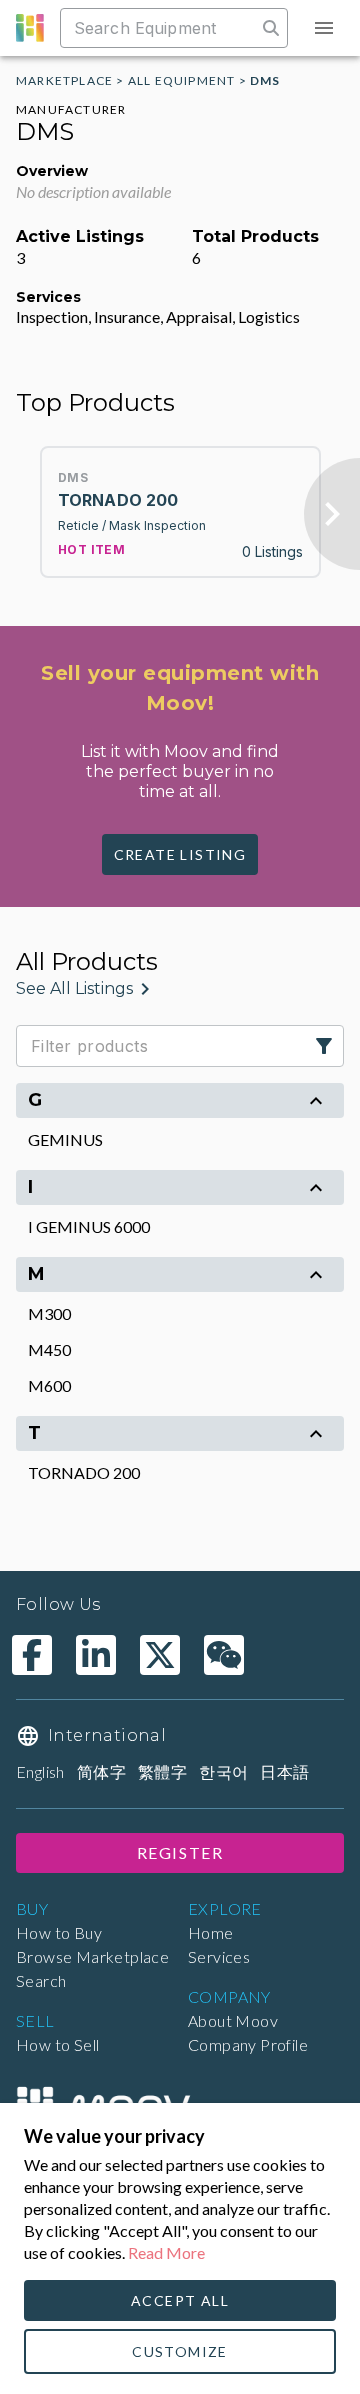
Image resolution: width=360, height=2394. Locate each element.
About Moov (233, 2020)
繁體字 (162, 1771)
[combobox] (160, 28)
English (40, 1771)
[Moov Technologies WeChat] (224, 1655)
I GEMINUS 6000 (89, 1226)
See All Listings (74, 988)
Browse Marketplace (92, 1956)
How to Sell (57, 2044)
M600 (49, 1385)
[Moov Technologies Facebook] (32, 1655)
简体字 (101, 1771)
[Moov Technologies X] (160, 1655)
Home (211, 1932)
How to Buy (59, 1932)
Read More (166, 2252)
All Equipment (182, 80)
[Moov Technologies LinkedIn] (96, 1655)
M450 (49, 1349)
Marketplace (64, 80)
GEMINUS (65, 1139)
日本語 (284, 1771)
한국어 (223, 1771)
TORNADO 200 (84, 1472)
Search (41, 1980)
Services (219, 1956)
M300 (49, 1313)
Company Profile (248, 2044)
